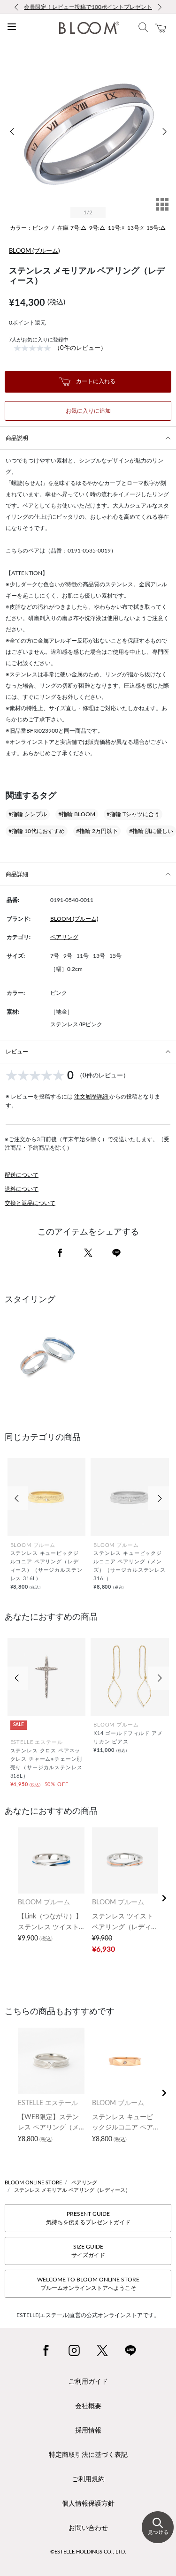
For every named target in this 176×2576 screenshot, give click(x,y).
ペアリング (64, 937)
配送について (22, 1175)
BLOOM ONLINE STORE (33, 2183)
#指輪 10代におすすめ (37, 831)
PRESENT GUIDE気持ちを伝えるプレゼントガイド (88, 2218)
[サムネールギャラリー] (162, 211)
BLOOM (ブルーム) (34, 251)
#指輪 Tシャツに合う (133, 814)
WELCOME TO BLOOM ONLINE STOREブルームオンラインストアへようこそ (88, 2284)
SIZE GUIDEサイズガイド (88, 2251)
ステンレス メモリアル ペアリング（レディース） (72, 2190)
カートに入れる (95, 381)
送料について (22, 1189)
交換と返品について (30, 1203)
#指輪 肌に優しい (151, 831)
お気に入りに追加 (88, 411)
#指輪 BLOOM (77, 814)
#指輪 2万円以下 (97, 831)
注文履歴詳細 (92, 1097)
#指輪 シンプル (28, 814)
